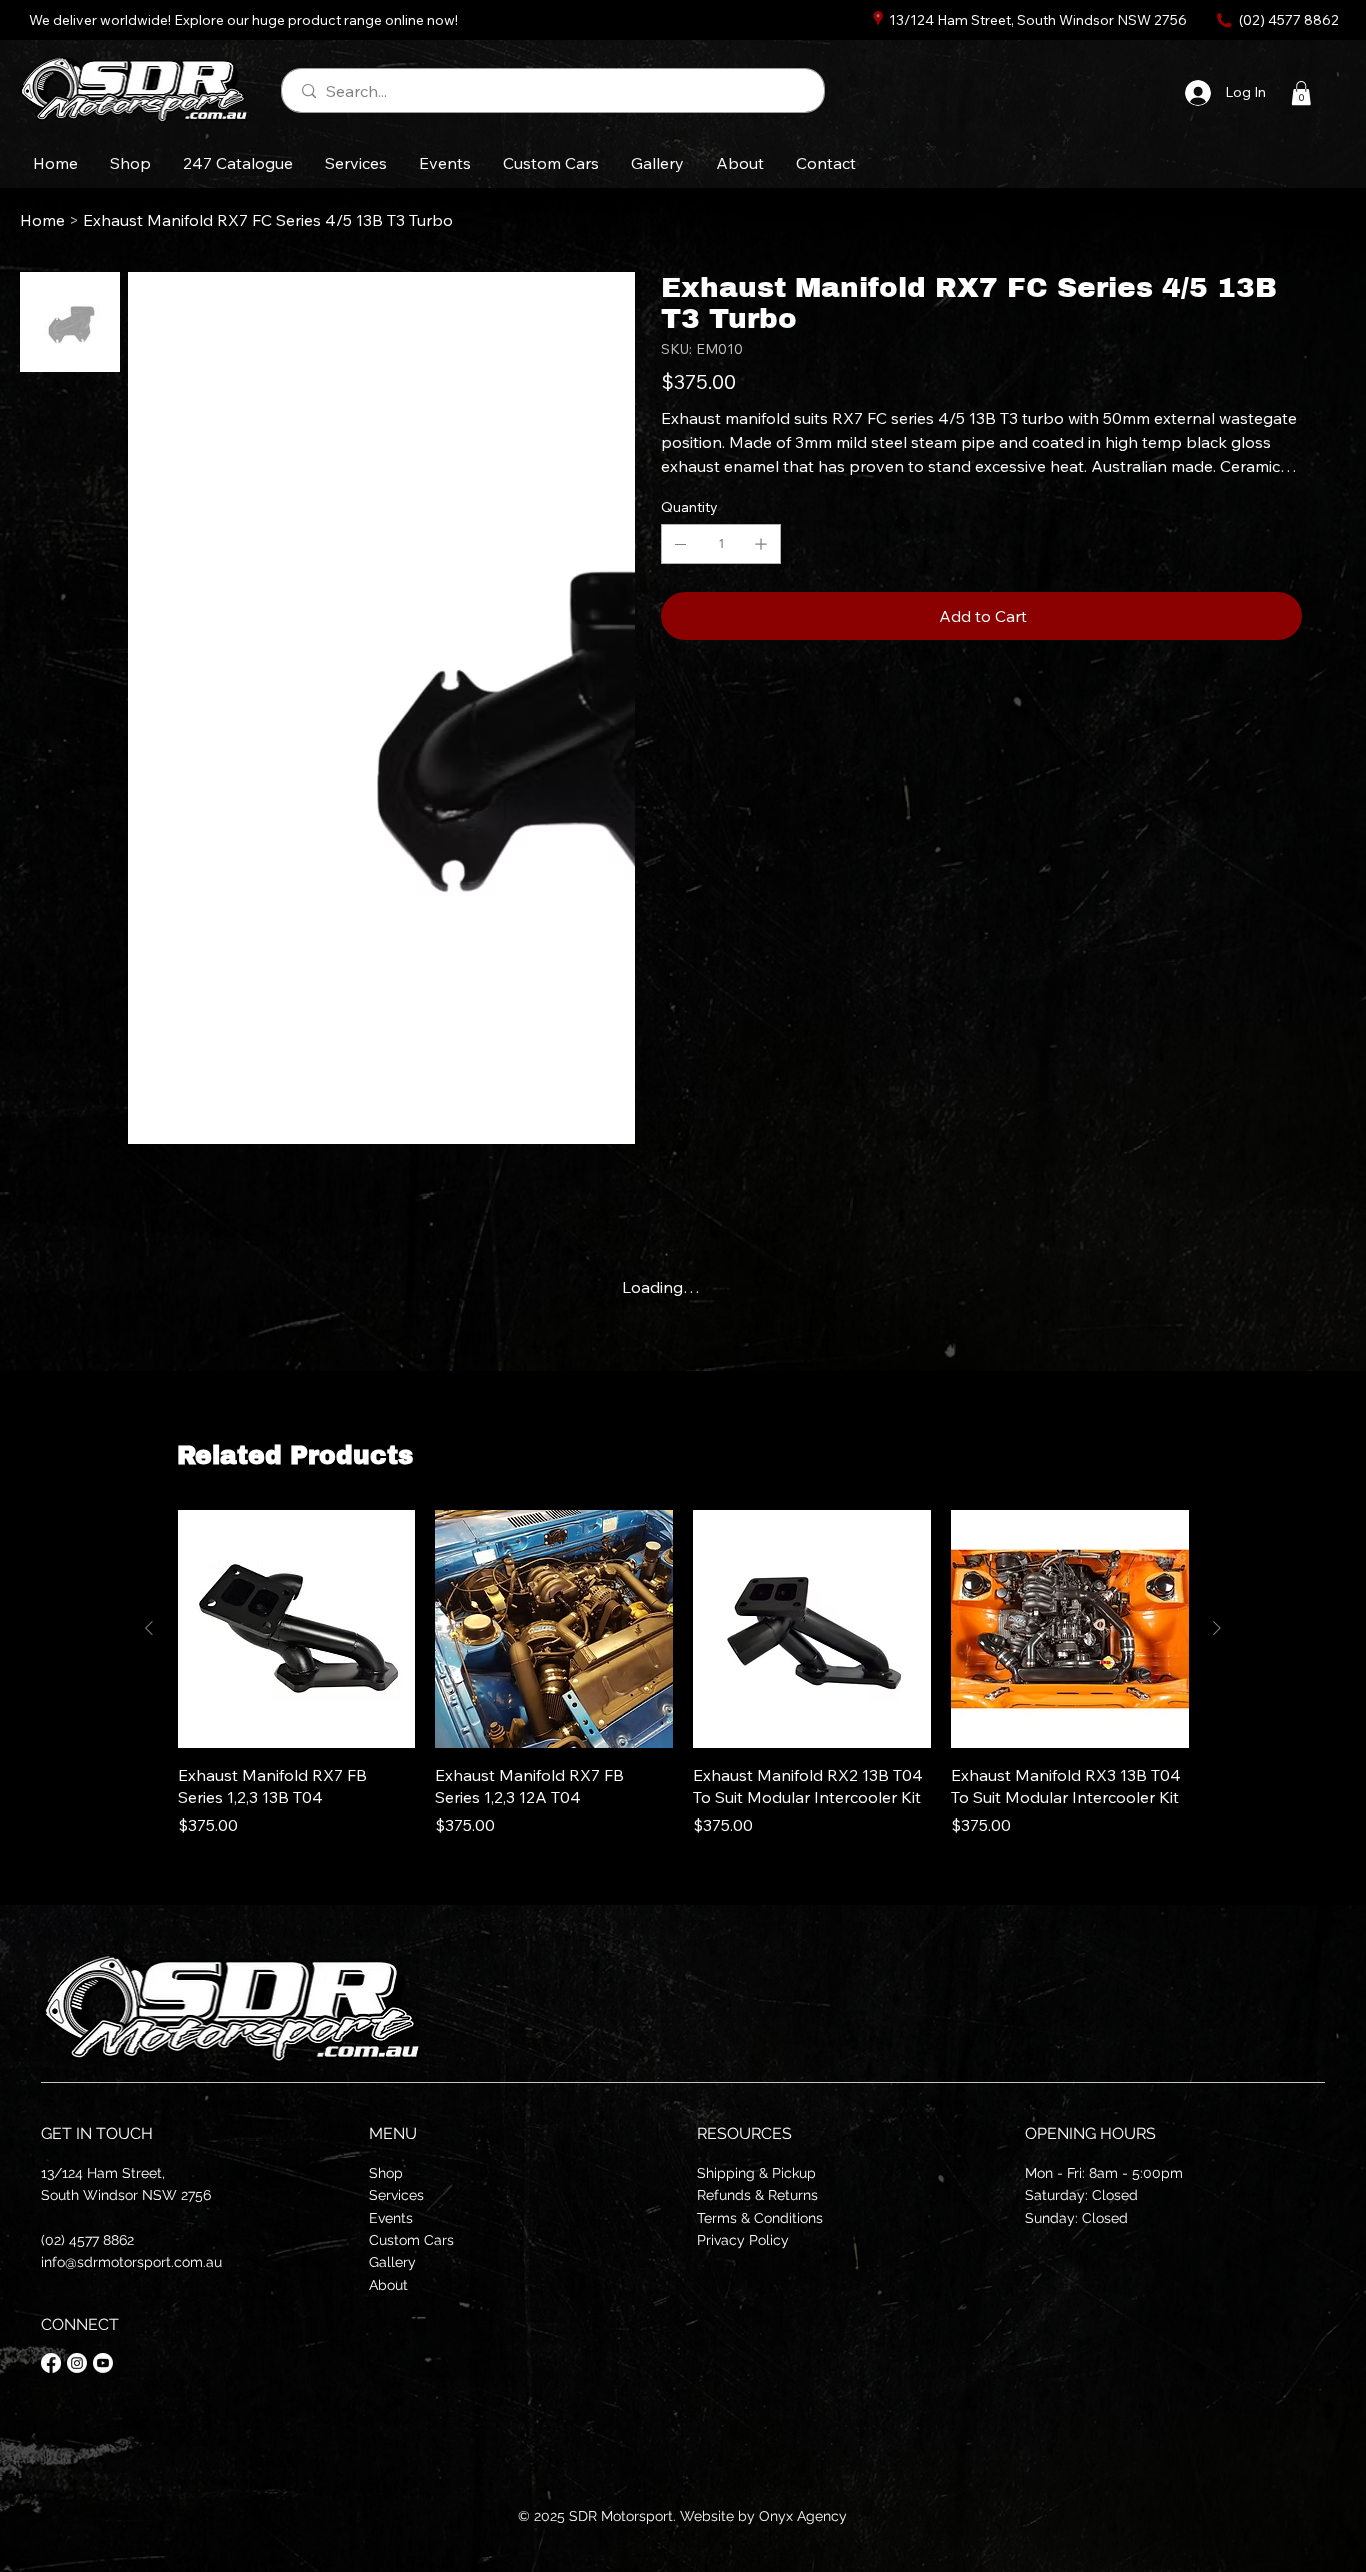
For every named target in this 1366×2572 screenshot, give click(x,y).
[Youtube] (103, 2110)
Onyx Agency (803, 2263)
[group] (683, 1421)
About (388, 2032)
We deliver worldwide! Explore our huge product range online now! (243, 20)
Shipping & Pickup (756, 1920)
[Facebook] (51, 2110)
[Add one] (761, 576)
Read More (702, 500)
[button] (1301, 93)
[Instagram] (77, 2110)
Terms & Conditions (760, 1965)
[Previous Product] (149, 1376)
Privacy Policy (743, 1987)
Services (396, 1942)
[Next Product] (1217, 1376)
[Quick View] (297, 1377)
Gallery (392, 2010)
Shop (386, 1920)
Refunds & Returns (757, 1942)
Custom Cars (411, 1987)
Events (391, 1965)
